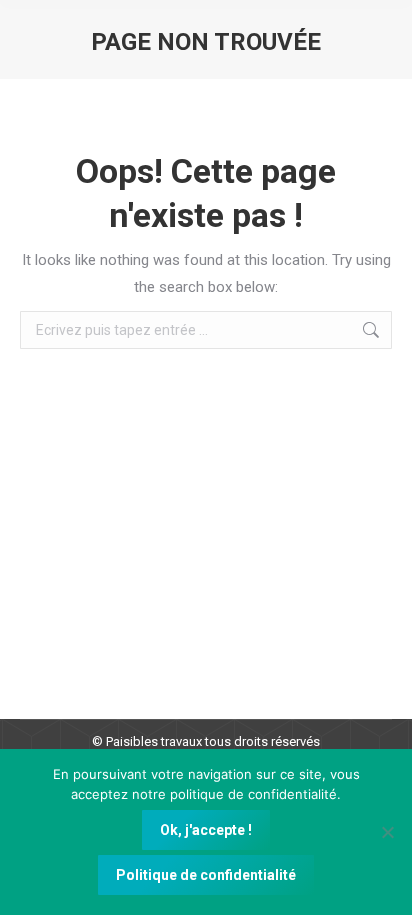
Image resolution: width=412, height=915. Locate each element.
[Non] (387, 832)
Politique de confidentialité (206, 875)
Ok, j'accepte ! (206, 830)
